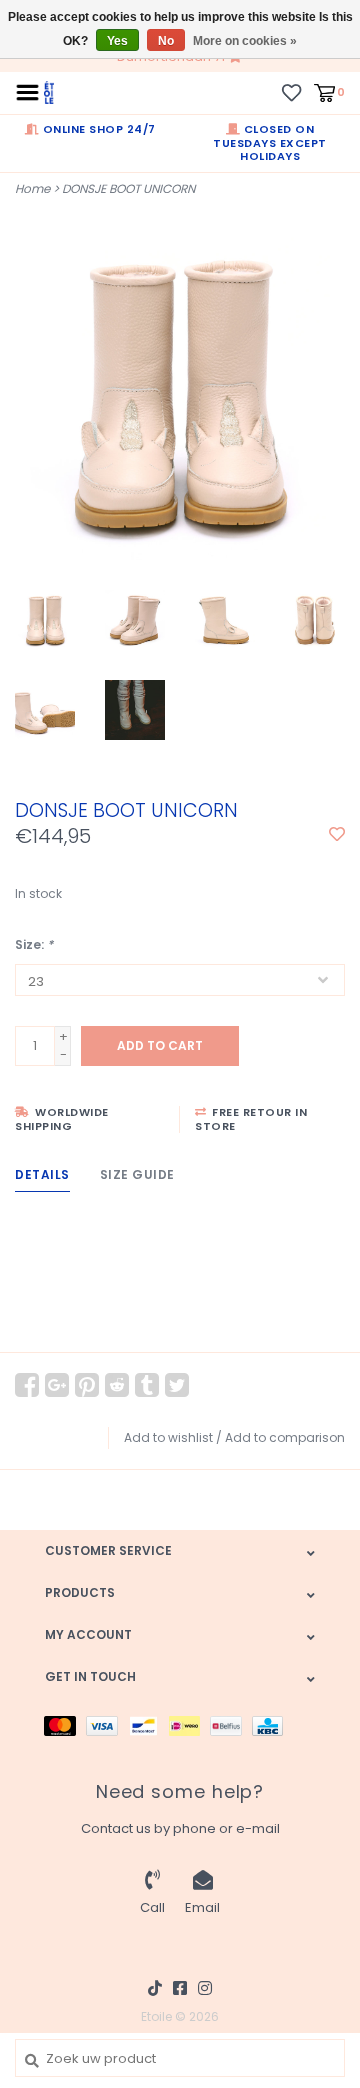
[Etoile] (49, 91)
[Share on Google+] (57, 1385)
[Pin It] (87, 1385)
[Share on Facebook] (27, 1385)
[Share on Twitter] (177, 1385)
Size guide (137, 1174)
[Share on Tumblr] (147, 1385)
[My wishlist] (291, 91)
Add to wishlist (168, 1437)
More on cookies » (245, 41)
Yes (117, 41)
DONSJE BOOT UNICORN (128, 188)
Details (42, 1174)
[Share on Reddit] (117, 1385)
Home (32, 188)
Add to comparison (285, 1437)
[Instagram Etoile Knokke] (205, 1988)
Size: (34, 944)
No (166, 41)
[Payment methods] (65, 1724)
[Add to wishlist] (337, 835)
